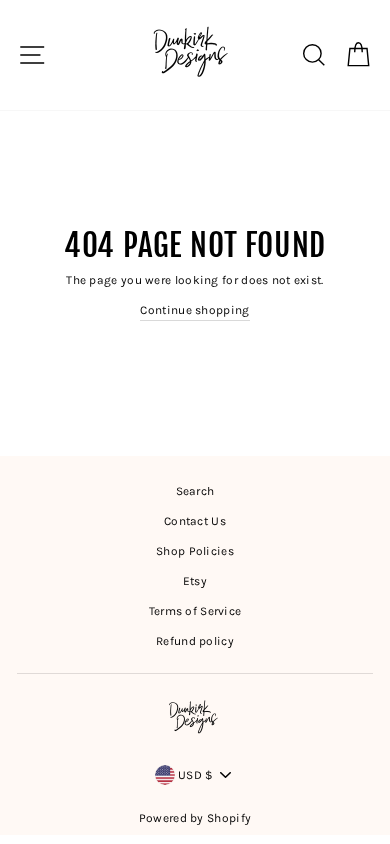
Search (195, 491)
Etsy (195, 581)
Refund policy (195, 641)
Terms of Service (195, 611)
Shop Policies (195, 551)
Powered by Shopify (195, 818)
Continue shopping (194, 310)
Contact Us (195, 521)
